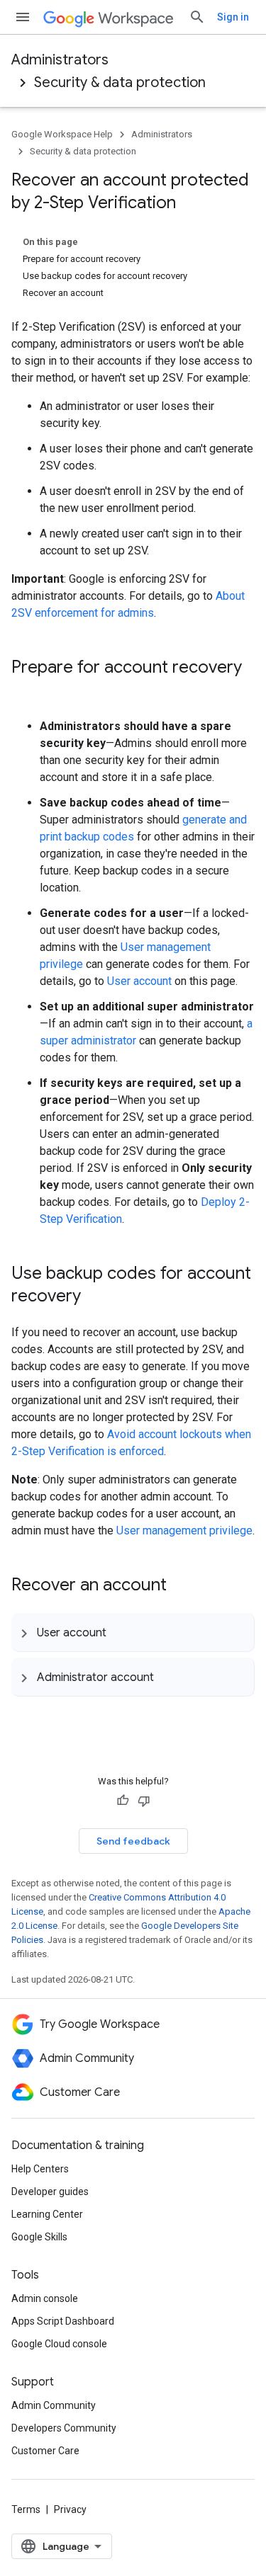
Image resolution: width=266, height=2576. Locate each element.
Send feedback (133, 1841)
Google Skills (39, 2237)
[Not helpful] (144, 1801)
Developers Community (64, 2428)
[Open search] (197, 17)
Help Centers (40, 2169)
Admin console (45, 2298)
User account (139, 981)
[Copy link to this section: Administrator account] (168, 1677)
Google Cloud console (59, 2344)
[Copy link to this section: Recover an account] (181, 1586)
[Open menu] (23, 17)
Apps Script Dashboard (63, 2321)
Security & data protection (120, 82)
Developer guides (50, 2192)
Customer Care (45, 2451)
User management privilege (184, 1531)
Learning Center (47, 2214)
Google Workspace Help (62, 134)
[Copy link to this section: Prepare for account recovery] (26, 691)
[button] (133, 1632)
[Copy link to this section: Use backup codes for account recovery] (95, 1297)
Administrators (60, 60)
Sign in (233, 17)
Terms (26, 2509)
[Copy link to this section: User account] (121, 1632)
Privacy (70, 2509)
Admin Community (54, 2405)
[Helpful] (123, 1801)
